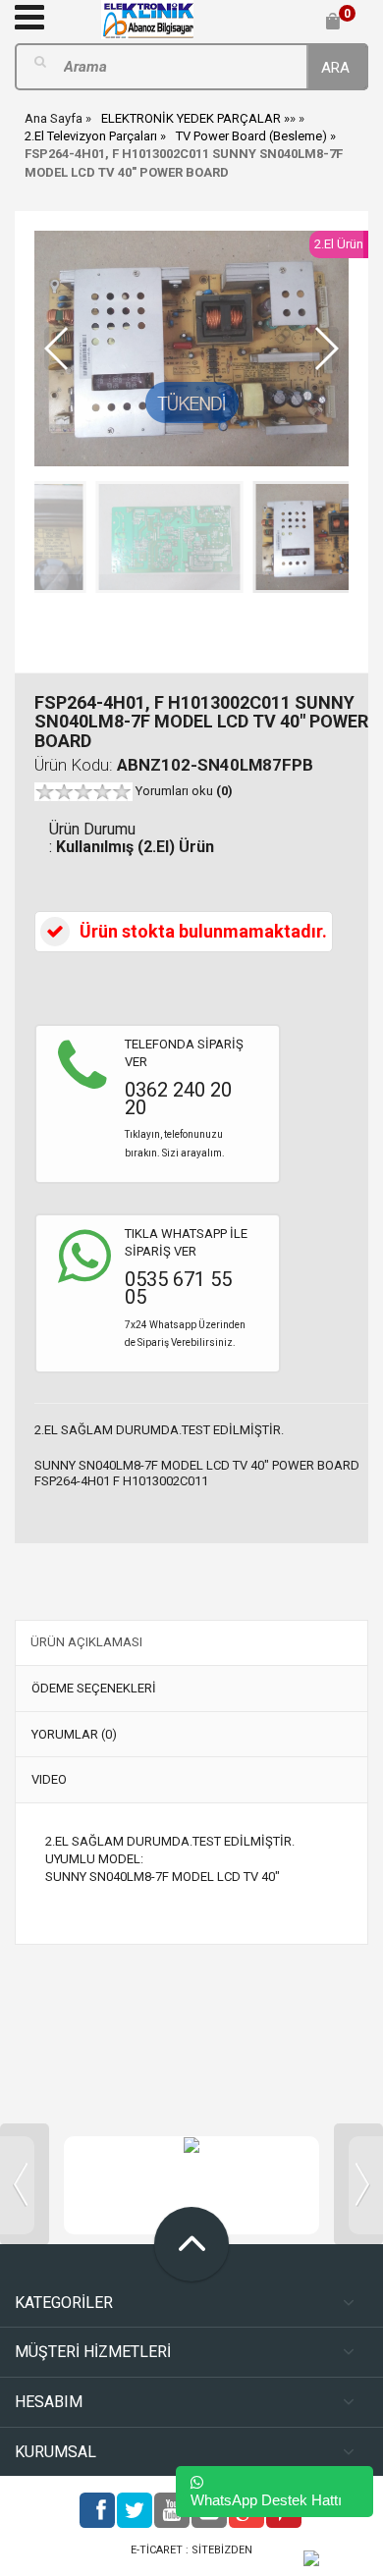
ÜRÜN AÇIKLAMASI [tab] (86, 1642)
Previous (25, 2184)
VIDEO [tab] (49, 1779)
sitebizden (222, 2550)
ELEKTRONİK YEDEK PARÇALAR (191, 118)
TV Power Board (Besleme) (251, 136)
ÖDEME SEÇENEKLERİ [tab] (94, 1688)
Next (358, 2184)
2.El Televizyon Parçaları (91, 136)
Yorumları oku (184, 791)
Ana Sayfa (54, 118)
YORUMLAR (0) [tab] (74, 1734)
